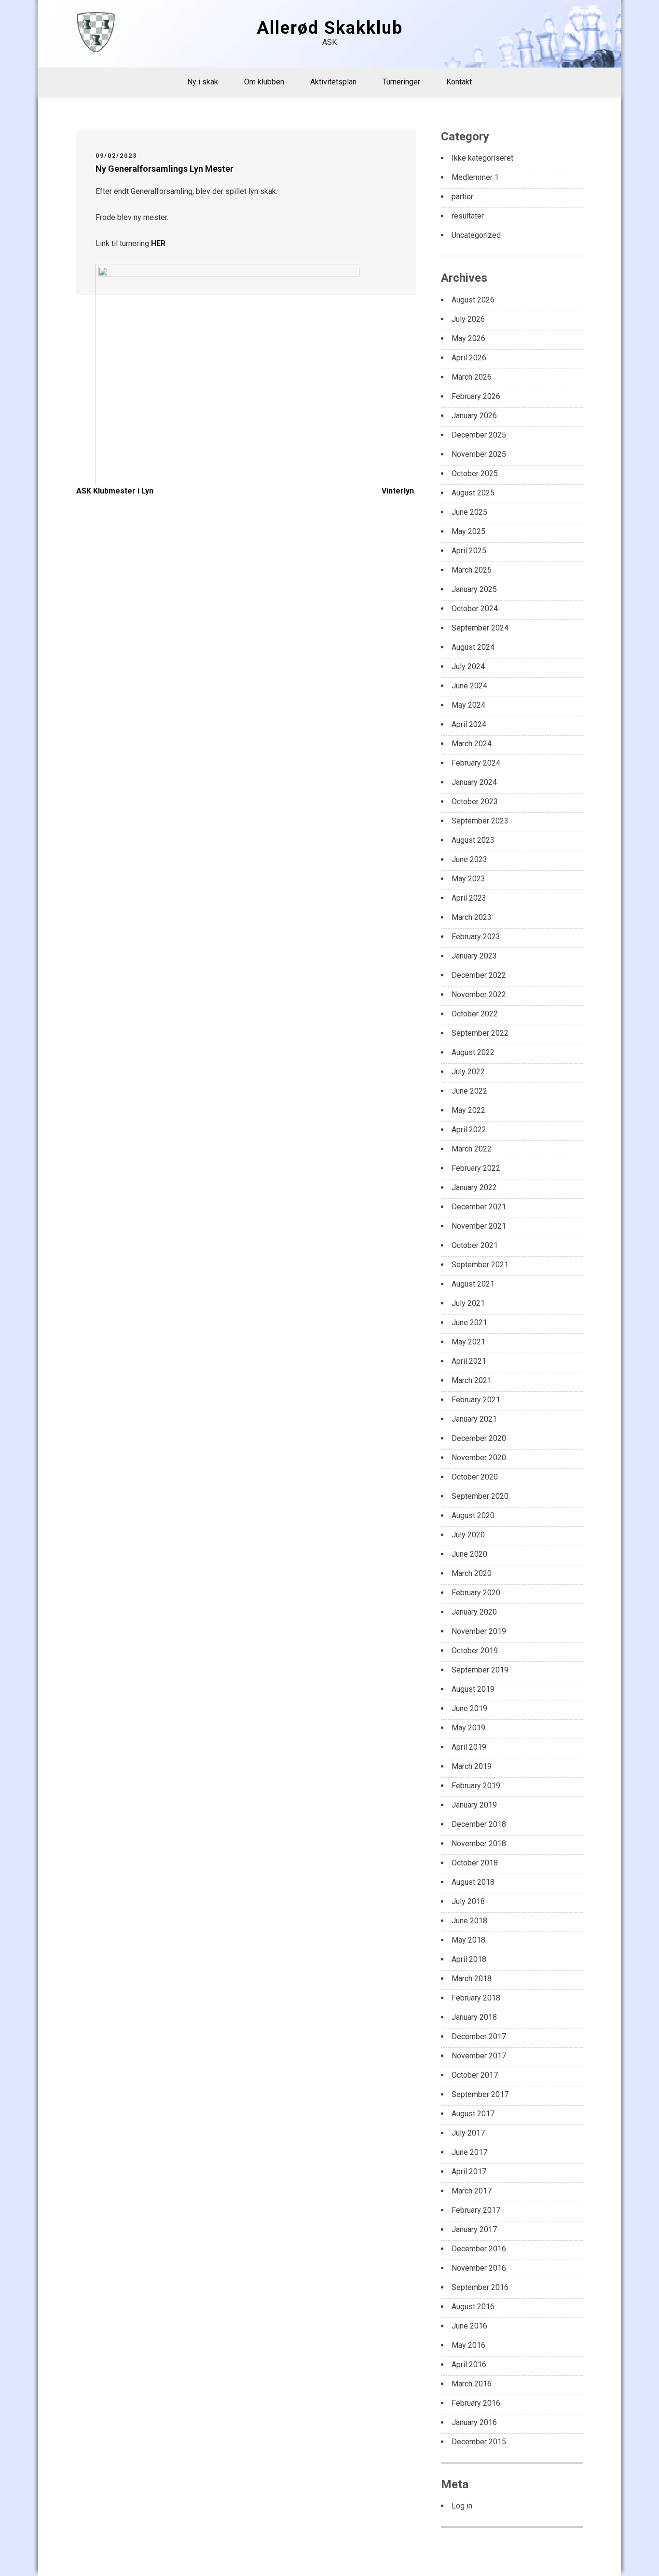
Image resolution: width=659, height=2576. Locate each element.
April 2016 (469, 2364)
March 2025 (472, 570)
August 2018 (473, 1882)
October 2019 (475, 1651)
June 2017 (469, 2152)
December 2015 (479, 2442)
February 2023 (476, 937)
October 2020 (475, 1477)
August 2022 (473, 1052)
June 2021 (469, 1322)
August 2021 (473, 1284)
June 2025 (469, 512)
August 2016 (473, 2307)
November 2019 (479, 1631)
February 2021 (476, 1400)
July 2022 (468, 1072)
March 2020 (472, 1573)
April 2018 (469, 1959)
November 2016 (479, 2268)
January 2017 (474, 2229)
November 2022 (479, 994)
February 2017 (476, 2210)
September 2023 (480, 821)
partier (462, 197)
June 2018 (469, 1921)
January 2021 (474, 1419)
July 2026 (468, 319)
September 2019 (480, 1670)
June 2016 (469, 2326)
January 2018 (474, 2017)
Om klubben (264, 82)
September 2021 (480, 1265)
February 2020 (476, 1593)
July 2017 (468, 2133)
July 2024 (468, 666)
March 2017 (472, 2191)
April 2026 (469, 358)
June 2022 (469, 1091)
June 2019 (469, 1708)
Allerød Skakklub (330, 28)
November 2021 (479, 1226)
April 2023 (469, 898)
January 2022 (474, 1187)
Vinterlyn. (399, 491)
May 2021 (468, 1342)
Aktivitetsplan (333, 82)
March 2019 (472, 1766)
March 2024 (472, 744)
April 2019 (469, 1747)
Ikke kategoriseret (482, 158)
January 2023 (474, 956)
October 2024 (475, 609)
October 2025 (475, 473)
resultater (468, 216)
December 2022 (479, 975)
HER (158, 243)
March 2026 (472, 377)
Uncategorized (476, 235)
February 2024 (476, 763)
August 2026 (473, 300)
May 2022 (468, 1110)
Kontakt (459, 82)
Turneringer (401, 82)
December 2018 (479, 1824)
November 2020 (479, 1458)
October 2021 (475, 1245)
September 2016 (480, 2287)
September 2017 (480, 2094)
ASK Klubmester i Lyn (115, 491)
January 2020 (474, 1612)
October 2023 (475, 802)
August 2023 (473, 840)
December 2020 (479, 1438)
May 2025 (468, 531)
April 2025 (469, 551)
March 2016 (472, 2384)
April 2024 (469, 724)
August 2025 (473, 493)
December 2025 (479, 435)
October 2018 (475, 1863)
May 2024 (468, 705)
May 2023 (468, 879)
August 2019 (473, 1689)
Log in (462, 2506)
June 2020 (469, 1554)
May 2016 (468, 2345)
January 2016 (474, 2422)
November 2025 (479, 454)
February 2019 (476, 1786)
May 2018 (468, 1940)
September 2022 (480, 1033)
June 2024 (469, 686)
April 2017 (469, 2172)
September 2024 (480, 628)
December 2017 (479, 2036)
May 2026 (468, 338)
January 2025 (474, 589)
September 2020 (480, 1496)
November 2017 (479, 2056)
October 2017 (475, 2075)
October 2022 (475, 1014)
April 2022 (469, 1130)
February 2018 (476, 1998)
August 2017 (473, 2114)
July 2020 (468, 1535)
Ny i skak (203, 82)
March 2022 (472, 1149)
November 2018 (479, 1843)
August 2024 (473, 647)
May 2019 (468, 1728)
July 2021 (468, 1303)
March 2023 (472, 917)
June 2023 (469, 859)
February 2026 (476, 396)
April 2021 (469, 1361)
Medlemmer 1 (475, 177)
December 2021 (479, 1207)
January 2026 (474, 416)
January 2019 (474, 1805)
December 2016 (479, 2249)
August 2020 (473, 1515)
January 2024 (474, 782)
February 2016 (476, 2403)
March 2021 (472, 1380)
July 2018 (468, 1901)
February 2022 (476, 1168)
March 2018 (472, 1979)
